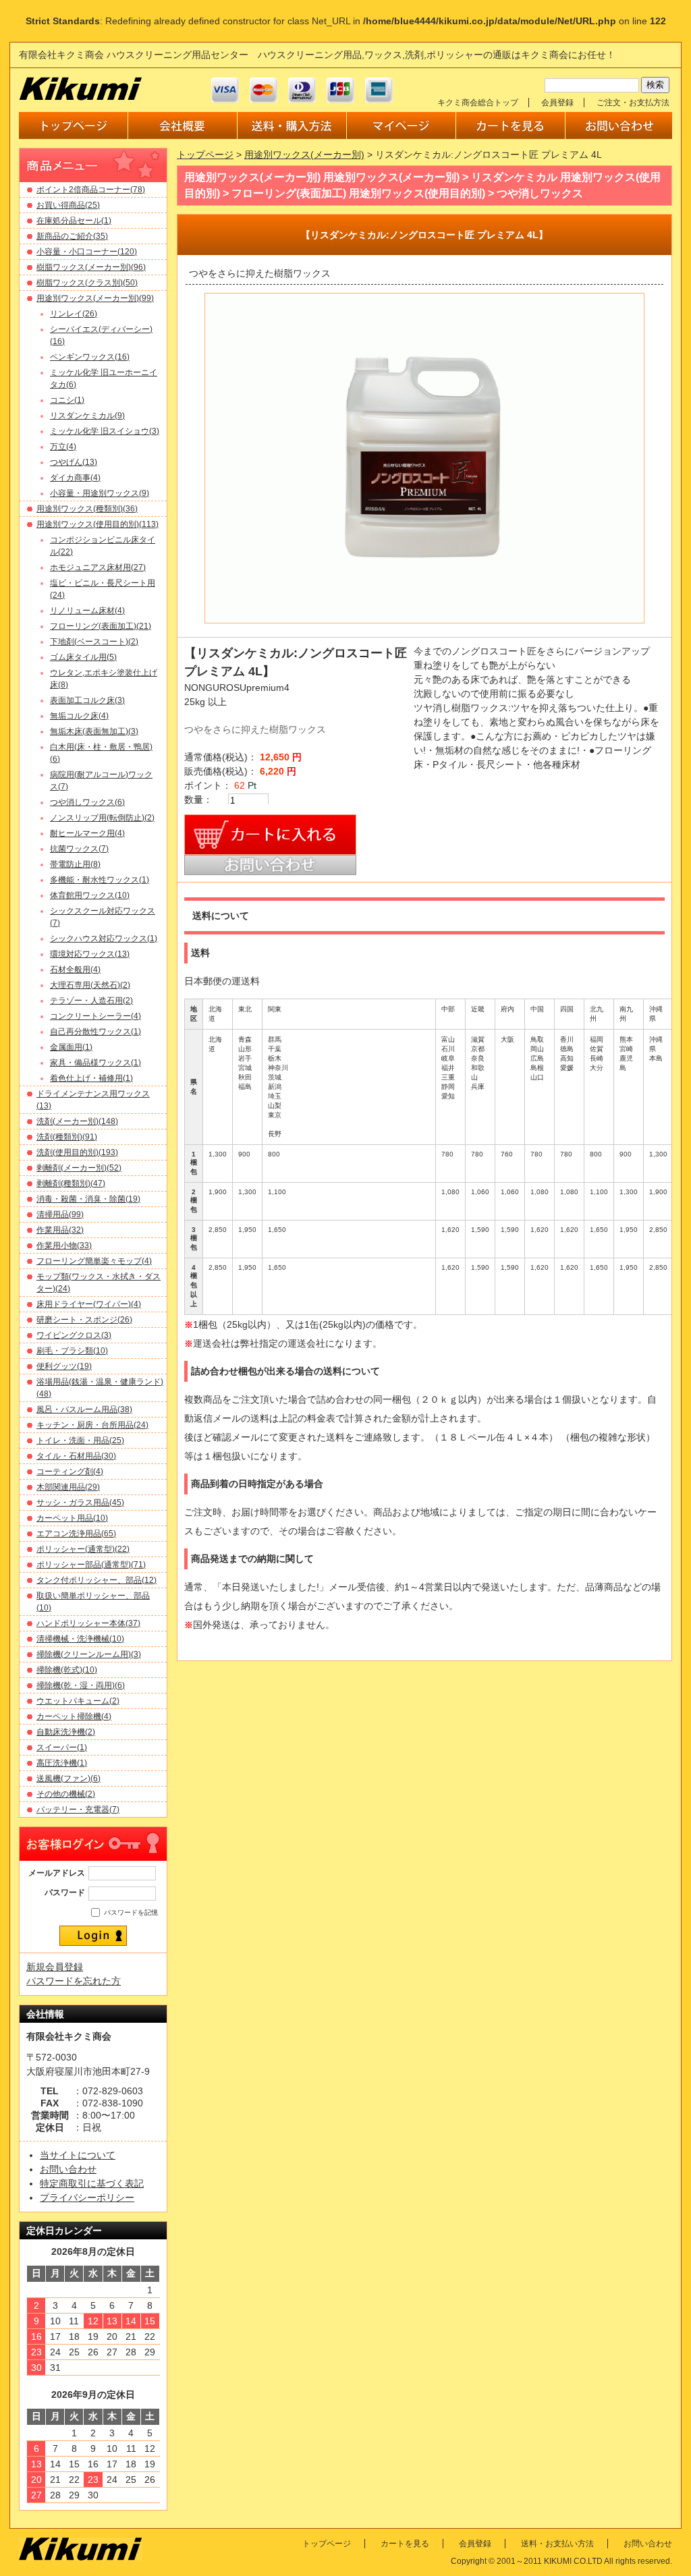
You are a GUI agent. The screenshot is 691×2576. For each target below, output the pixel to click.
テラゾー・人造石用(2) (91, 1001)
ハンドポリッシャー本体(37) (88, 1623)
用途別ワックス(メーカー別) (304, 155)
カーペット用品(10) (72, 1518)
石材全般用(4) (75, 970)
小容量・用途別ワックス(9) (100, 493)
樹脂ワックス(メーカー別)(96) (91, 267)
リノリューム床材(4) (87, 611)
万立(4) (63, 447)
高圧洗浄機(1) (62, 1763)
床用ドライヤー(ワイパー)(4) (89, 1304)
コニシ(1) (67, 400)
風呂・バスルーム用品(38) (84, 1409)
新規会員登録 (55, 1967)
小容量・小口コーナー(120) (87, 252)
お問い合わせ (68, 2169)
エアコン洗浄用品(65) (76, 1534)
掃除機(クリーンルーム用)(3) (89, 1654)
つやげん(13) (74, 462)
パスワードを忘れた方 (74, 1981)
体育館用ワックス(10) (90, 895)
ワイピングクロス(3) (74, 1335)
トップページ (205, 155)
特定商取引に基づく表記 (92, 2183)
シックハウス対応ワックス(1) (104, 939)
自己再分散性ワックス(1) (95, 1032)
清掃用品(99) (60, 1214)
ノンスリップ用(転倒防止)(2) (102, 818)
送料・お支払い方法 (557, 2544)
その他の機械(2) (66, 1794)
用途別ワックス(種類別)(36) (87, 509)
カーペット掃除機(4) (74, 1716)
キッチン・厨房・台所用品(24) (92, 1425)
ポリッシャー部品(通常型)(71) (91, 1565)
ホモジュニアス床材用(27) (98, 567)
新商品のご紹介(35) (72, 236)
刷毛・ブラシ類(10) (72, 1351)
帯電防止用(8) (75, 864)
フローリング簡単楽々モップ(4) (94, 1261)
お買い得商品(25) (68, 205)
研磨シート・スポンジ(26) (84, 1320)
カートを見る (405, 2544)
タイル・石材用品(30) (76, 1456)
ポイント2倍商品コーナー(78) (91, 190)
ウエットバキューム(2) (78, 1701)
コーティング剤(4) (70, 1472)
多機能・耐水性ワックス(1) (100, 880)
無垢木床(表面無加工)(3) (94, 731)
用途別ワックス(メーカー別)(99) (95, 298)
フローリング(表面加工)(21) (101, 626)
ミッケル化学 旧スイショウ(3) (105, 431)
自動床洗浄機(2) (66, 1732)
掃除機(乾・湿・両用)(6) (81, 1685)
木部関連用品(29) (68, 1487)
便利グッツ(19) (64, 1366)
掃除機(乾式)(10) (67, 1670)
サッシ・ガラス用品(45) (80, 1503)
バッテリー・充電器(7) (78, 1810)
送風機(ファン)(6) (68, 1779)
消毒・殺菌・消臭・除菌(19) (88, 1199)
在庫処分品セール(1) (74, 221)
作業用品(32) (60, 1230)
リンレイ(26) (74, 314)
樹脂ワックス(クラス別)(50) (87, 283)
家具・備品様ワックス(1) (95, 1063)
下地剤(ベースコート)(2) (94, 642)
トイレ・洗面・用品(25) (80, 1440)
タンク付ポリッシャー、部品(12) (96, 1580)
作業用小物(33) (64, 1245)
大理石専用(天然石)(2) (90, 985)
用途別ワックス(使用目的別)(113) (98, 524)
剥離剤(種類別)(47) (71, 1183)
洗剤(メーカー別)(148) (77, 1121)
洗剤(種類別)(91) (67, 1137)
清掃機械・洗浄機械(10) (80, 1639)
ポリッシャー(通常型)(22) (83, 1549)
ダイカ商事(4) (75, 478)
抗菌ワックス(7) (79, 849)
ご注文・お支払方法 (633, 103)
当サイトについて (78, 2155)
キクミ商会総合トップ (478, 103)
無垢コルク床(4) (79, 716)
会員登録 (557, 103)
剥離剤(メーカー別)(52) (79, 1168)
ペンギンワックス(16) (90, 357)
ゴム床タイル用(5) (83, 657)
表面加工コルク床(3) (87, 700)
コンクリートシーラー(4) (95, 1016)
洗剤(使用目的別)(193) (77, 1152)
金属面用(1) (71, 1047)
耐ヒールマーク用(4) (87, 833)
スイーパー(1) (62, 1747)
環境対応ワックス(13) (90, 954)
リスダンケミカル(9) (87, 416)
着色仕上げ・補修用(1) (91, 1078)
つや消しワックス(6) (87, 802)
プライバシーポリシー (87, 2197)
